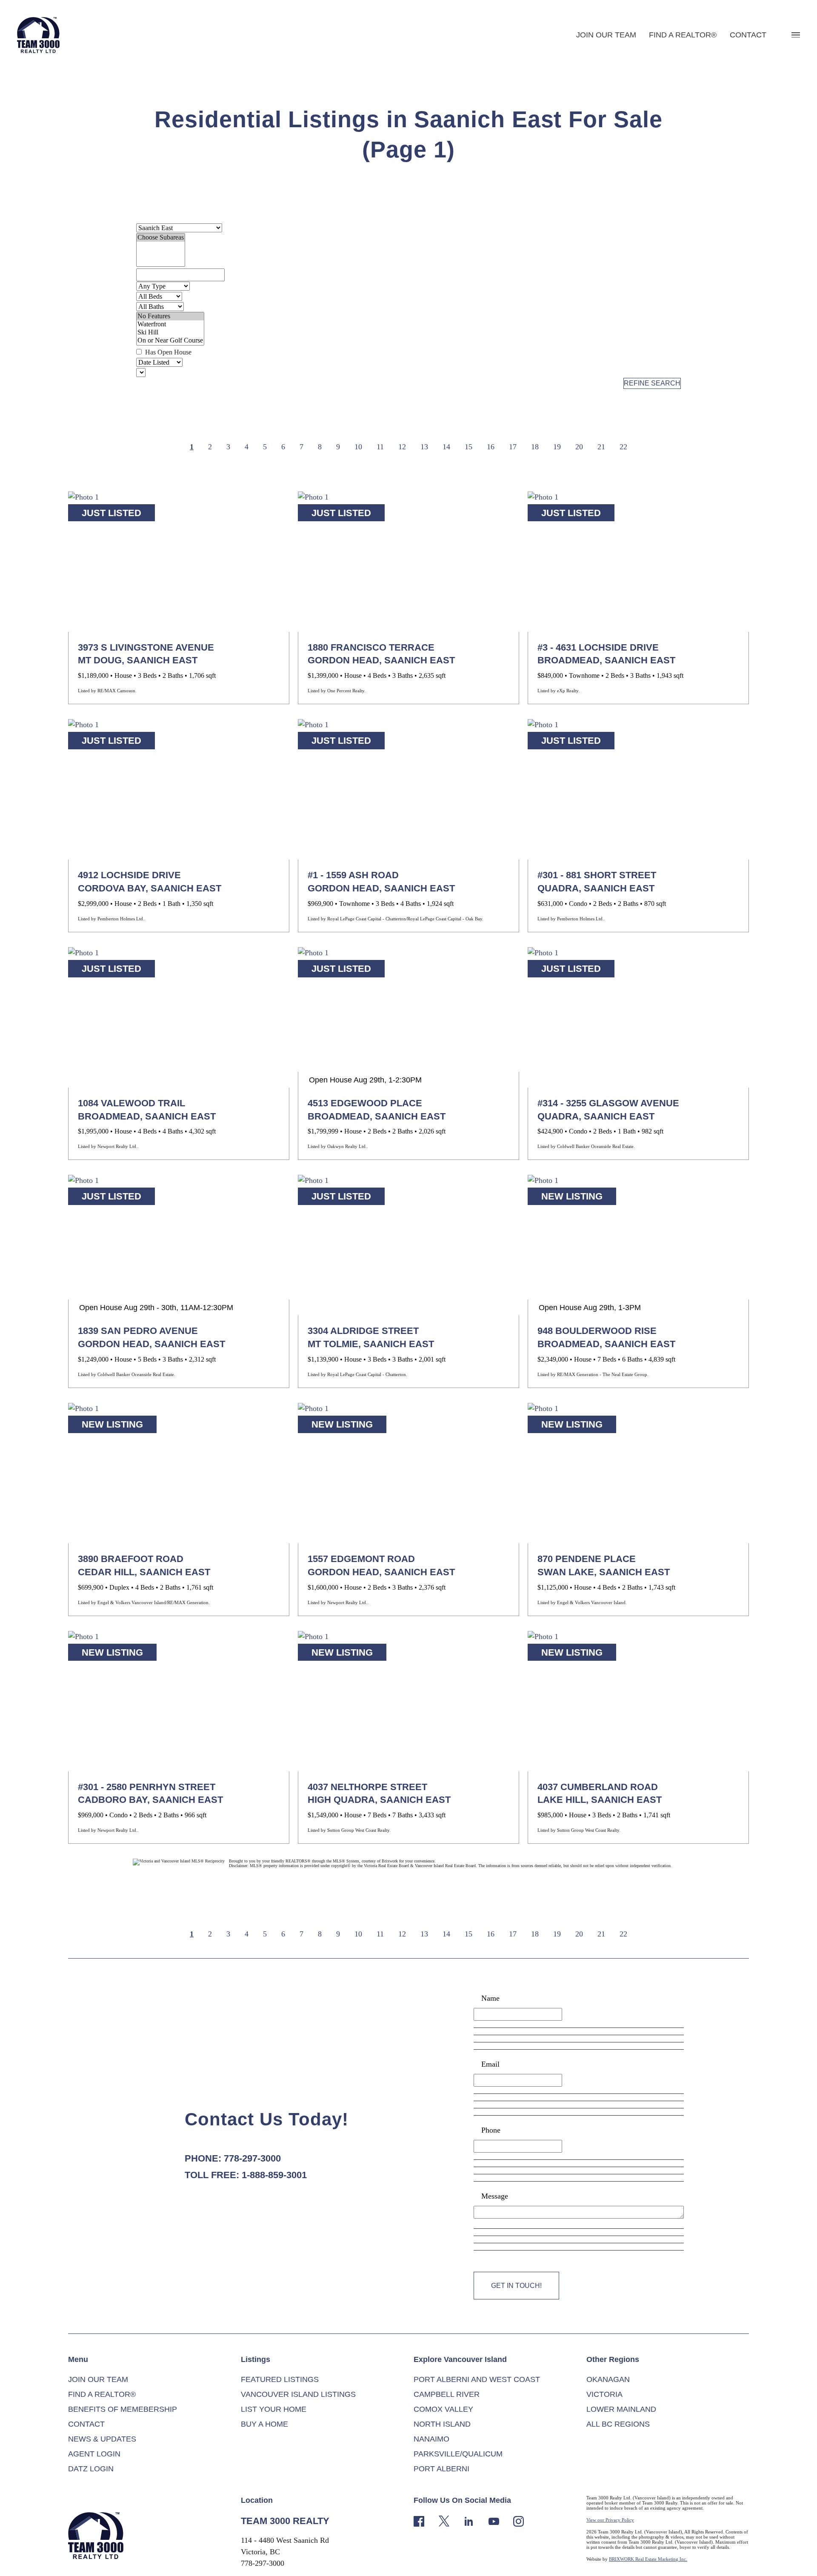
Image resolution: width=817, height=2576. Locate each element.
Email (490, 2064)
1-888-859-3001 (274, 2175)
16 (491, 447)
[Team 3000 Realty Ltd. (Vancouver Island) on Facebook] (419, 2520)
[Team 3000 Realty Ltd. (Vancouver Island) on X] (444, 2520)
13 (424, 447)
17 (513, 447)
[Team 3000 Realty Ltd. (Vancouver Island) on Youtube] (494, 2520)
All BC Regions (618, 2424)
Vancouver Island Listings (298, 2394)
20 (579, 447)
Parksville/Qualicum (458, 2454)
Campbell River (447, 2394)
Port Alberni (441, 2469)
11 (380, 447)
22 (623, 447)
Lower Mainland (621, 2409)
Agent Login (94, 2454)
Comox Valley (443, 2409)
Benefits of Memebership (123, 2409)
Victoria (604, 2394)
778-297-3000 (252, 2158)
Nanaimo (431, 2439)
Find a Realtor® (683, 35)
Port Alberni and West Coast (477, 2379)
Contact (748, 35)
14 (446, 447)
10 (358, 447)
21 (601, 447)
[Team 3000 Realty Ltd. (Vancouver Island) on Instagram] (518, 2520)
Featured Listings (280, 2379)
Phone (491, 2130)
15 (468, 447)
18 (535, 447)
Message (495, 2196)
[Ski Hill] (170, 333)
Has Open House (167, 352)
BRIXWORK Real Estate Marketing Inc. (648, 2559)
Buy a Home (264, 2424)
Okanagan (608, 2379)
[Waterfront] (170, 324)
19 (557, 447)
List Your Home (274, 2409)
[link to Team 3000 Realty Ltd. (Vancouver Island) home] (96, 2535)
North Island (442, 2424)
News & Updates (102, 2439)
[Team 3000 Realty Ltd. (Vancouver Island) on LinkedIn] (469, 2520)
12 (402, 447)
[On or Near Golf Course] (170, 341)
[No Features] (170, 316)
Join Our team (606, 35)
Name (490, 1998)
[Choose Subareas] (161, 238)
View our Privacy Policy (610, 2520)
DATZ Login (91, 2469)
